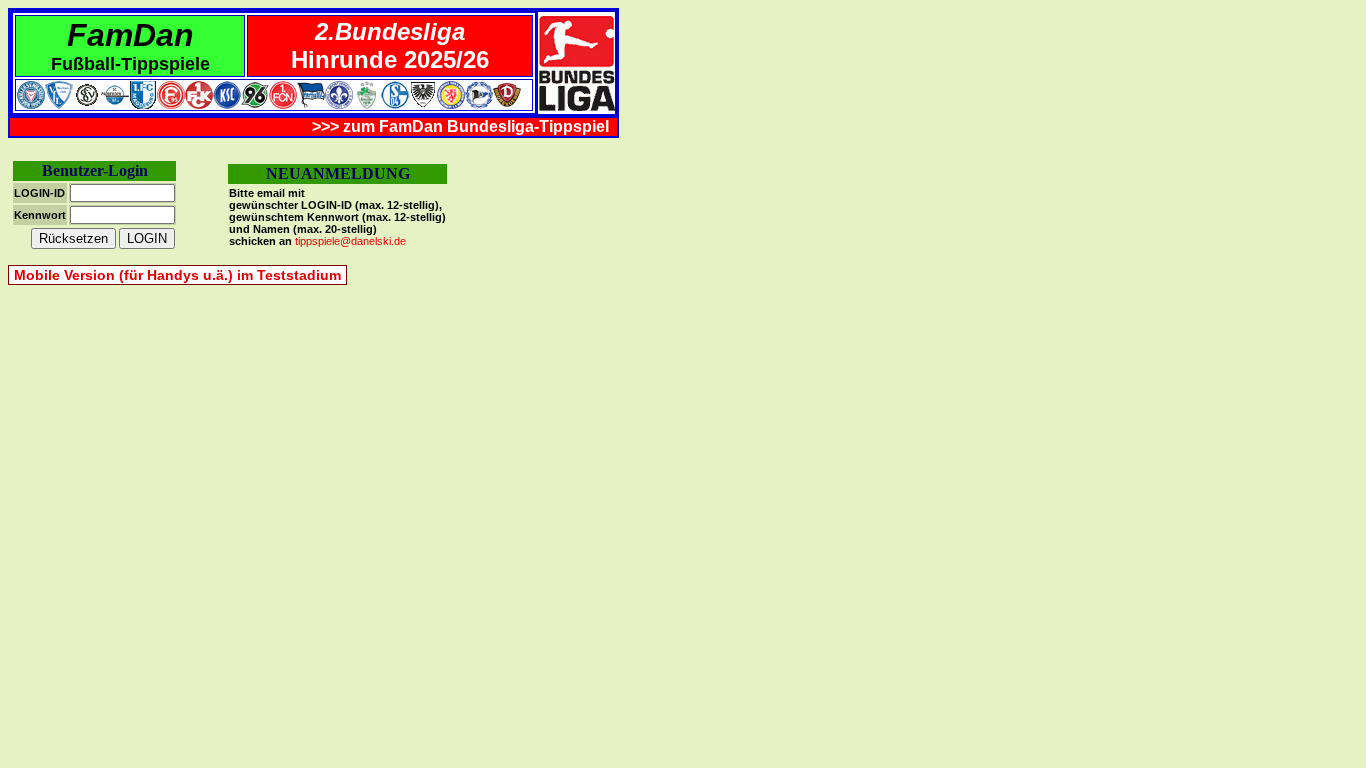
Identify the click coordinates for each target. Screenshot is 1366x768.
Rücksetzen (73, 238)
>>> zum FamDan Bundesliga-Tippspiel (460, 126)
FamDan (130, 35)
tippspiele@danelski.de (350, 241)
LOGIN (147, 238)
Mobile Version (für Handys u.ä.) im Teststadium (177, 275)
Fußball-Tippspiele (130, 64)
